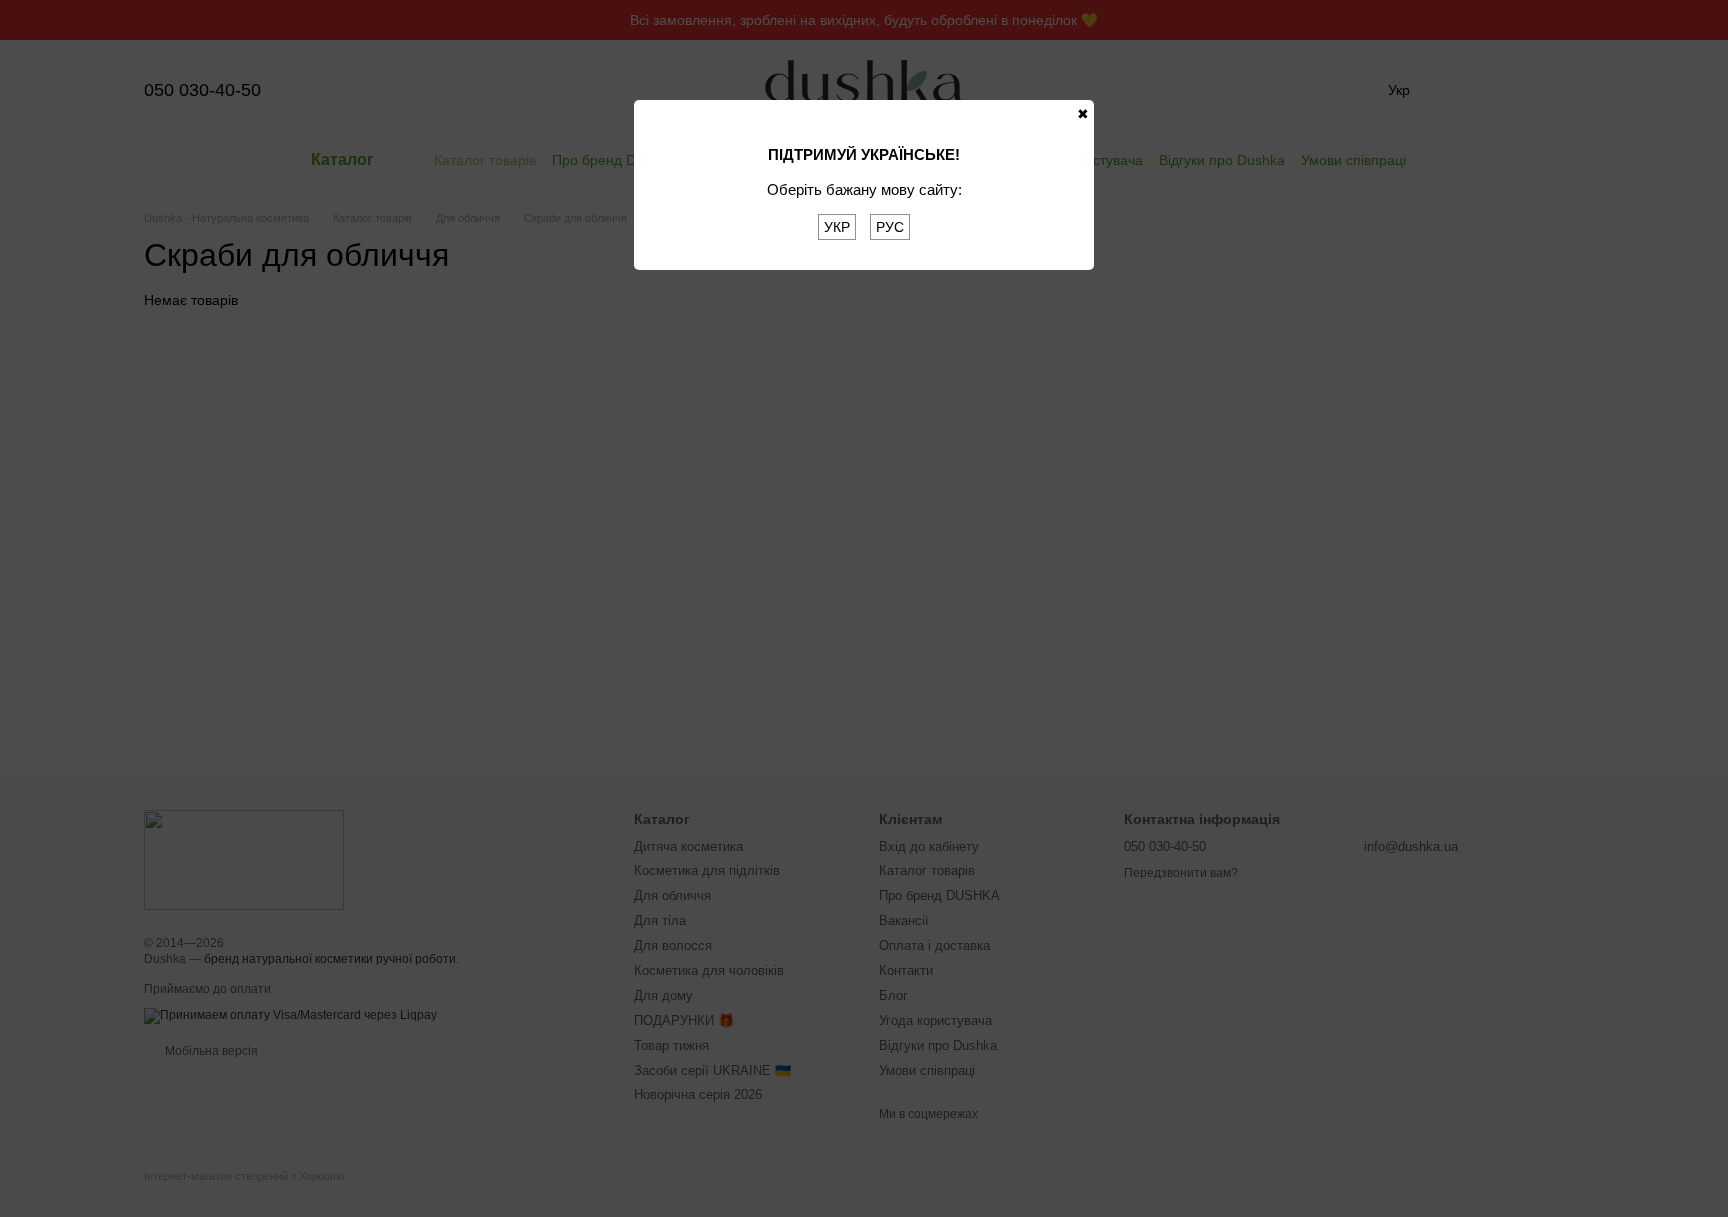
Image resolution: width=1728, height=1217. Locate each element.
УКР (837, 227)
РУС (890, 227)
